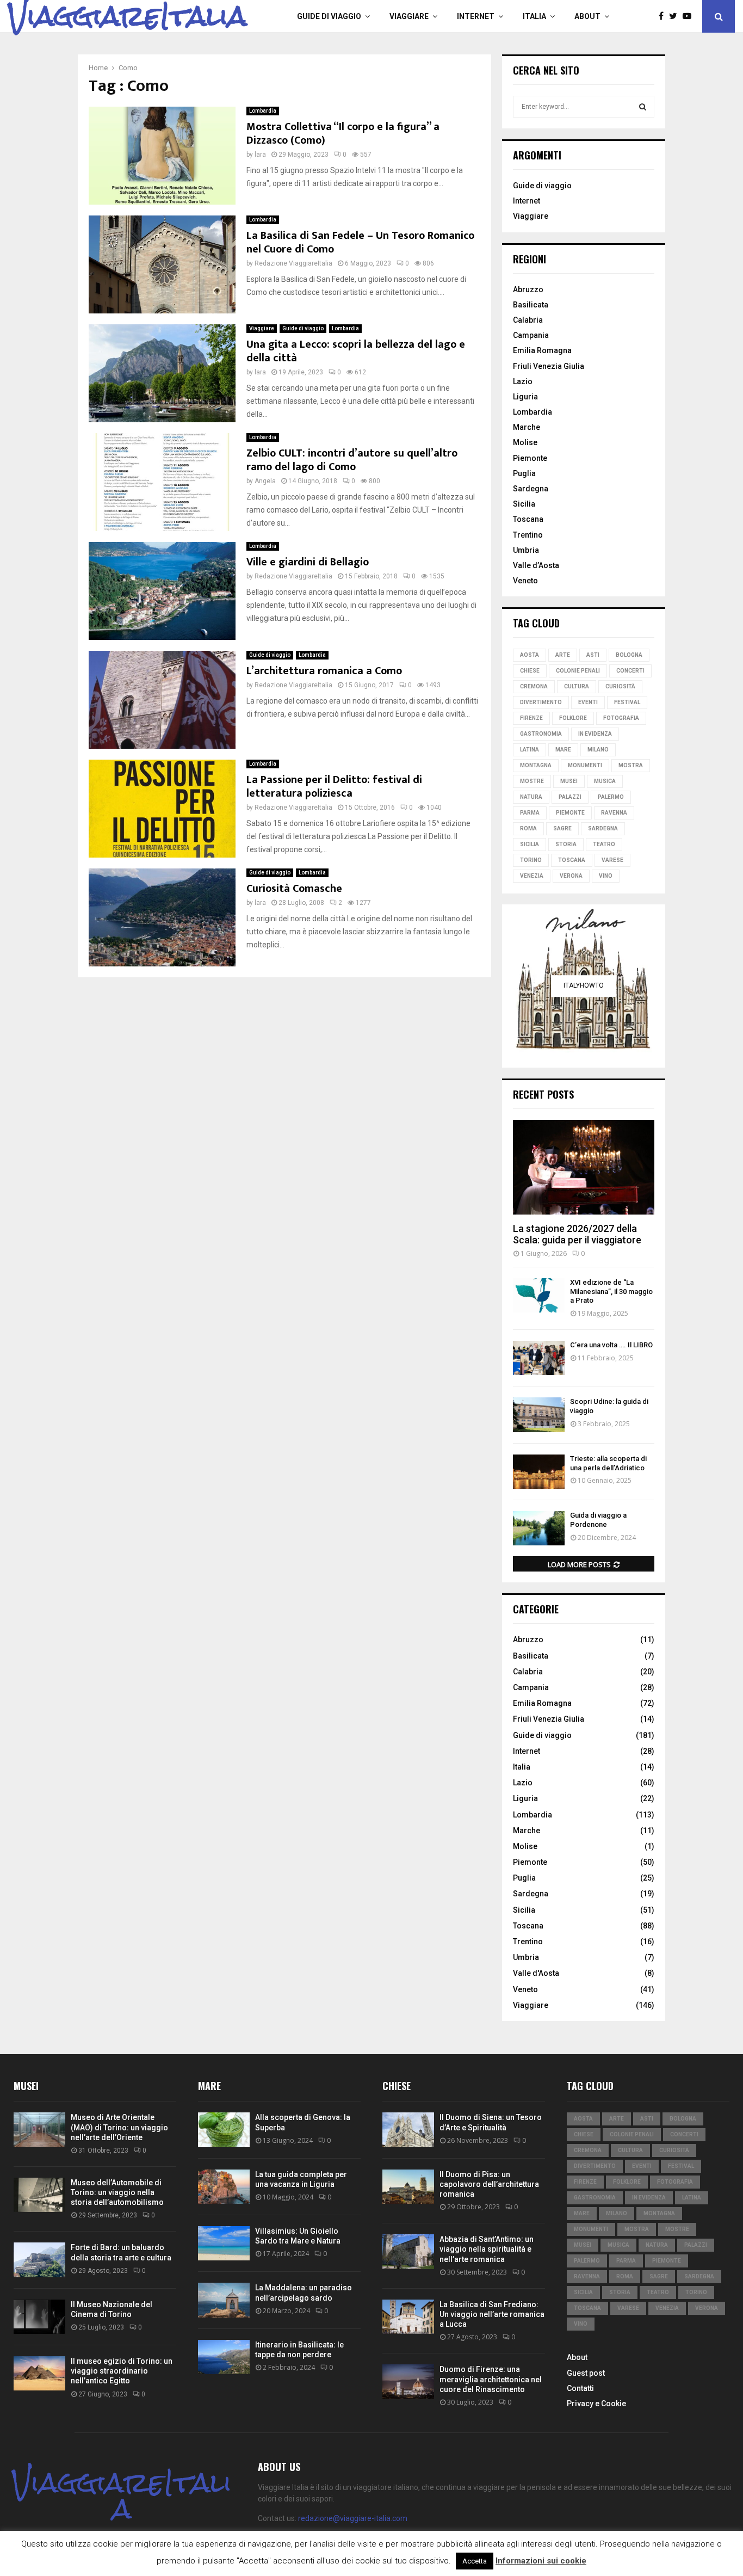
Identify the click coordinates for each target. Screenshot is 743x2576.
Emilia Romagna (542, 350)
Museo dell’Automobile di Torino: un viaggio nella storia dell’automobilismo (117, 2192)
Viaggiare (409, 16)
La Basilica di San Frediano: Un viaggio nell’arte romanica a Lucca (492, 2314)
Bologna (629, 655)
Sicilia (524, 504)
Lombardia (263, 111)
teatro (604, 844)
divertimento (541, 702)
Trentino (528, 535)
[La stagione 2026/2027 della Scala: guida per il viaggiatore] (584, 1167)
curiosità (620, 686)
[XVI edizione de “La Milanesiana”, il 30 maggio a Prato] (539, 1295)
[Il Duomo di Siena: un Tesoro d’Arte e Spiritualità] (408, 2130)
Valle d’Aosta (536, 565)
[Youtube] (690, 16)
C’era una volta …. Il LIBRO (611, 1345)
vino (606, 876)
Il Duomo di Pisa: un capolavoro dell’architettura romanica (489, 2184)
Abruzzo (528, 289)
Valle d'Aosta (536, 1973)
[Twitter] (676, 16)
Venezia (532, 876)
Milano (598, 750)
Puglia (524, 473)
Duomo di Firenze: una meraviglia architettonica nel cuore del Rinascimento (491, 2379)
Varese (612, 860)
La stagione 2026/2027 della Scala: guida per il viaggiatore (577, 1234)
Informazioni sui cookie (541, 2561)
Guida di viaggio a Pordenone (598, 1520)
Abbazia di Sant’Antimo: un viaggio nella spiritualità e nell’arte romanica (487, 2249)
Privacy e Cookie (596, 2404)
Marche (527, 427)
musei (569, 781)
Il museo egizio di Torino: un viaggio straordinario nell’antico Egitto (122, 2371)
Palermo (611, 797)
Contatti (580, 2388)
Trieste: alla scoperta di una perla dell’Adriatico (608, 1463)
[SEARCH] (643, 107)
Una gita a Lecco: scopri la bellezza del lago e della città (356, 351)
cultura (577, 686)
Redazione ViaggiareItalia (293, 263)
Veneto (525, 581)
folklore (573, 718)
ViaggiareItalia (128, 16)
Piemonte (530, 458)
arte (563, 655)
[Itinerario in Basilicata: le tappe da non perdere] (224, 2357)
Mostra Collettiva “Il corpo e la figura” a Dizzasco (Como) (343, 134)
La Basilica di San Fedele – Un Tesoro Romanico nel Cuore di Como (360, 242)
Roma (528, 828)
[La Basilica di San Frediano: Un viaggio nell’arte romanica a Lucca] (408, 2317)
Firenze (531, 718)
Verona (571, 876)
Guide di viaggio (329, 16)
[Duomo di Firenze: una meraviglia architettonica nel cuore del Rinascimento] (408, 2381)
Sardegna (531, 489)
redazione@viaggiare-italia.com (353, 2518)
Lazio (523, 381)
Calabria (528, 320)
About (587, 16)
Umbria (526, 550)
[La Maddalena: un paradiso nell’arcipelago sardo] (224, 2300)
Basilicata (531, 305)
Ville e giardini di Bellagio (308, 562)
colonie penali (578, 671)
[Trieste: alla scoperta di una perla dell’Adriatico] (539, 1472)
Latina (530, 750)
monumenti (585, 765)
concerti (630, 671)
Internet (476, 16)
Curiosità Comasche (294, 889)
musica (605, 781)
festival (627, 702)
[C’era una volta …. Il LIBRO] (539, 1358)
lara (260, 155)
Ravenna (614, 813)
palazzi (570, 797)
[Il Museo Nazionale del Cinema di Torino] (39, 2317)
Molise (525, 442)
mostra (631, 765)
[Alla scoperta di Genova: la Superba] (224, 2130)
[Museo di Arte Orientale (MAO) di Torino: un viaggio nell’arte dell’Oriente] (39, 2130)
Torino (531, 860)
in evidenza (595, 734)
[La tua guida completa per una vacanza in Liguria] (224, 2187)
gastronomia (541, 734)
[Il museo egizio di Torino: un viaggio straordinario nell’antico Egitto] (39, 2373)
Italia (534, 16)
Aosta (530, 655)
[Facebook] (664, 16)
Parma (530, 813)
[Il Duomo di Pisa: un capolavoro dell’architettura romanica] (408, 2187)
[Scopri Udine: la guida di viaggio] (539, 1415)
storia (566, 844)
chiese (530, 671)
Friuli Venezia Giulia (549, 366)
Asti (593, 655)
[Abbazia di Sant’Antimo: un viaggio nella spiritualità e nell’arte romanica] (408, 2251)
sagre (562, 828)
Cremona (534, 686)
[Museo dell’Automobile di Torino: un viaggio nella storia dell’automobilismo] (39, 2195)
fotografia (621, 718)
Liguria (525, 397)
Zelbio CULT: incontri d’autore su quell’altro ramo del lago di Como (352, 460)
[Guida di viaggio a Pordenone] (539, 1528)
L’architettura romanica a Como (324, 671)
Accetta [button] (475, 2561)
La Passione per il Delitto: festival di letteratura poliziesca (334, 787)
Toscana (528, 519)
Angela (265, 481)
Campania (531, 335)
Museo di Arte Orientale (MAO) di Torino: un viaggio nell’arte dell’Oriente (119, 2127)
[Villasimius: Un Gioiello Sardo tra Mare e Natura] (224, 2243)
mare (563, 750)
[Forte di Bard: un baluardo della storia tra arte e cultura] (39, 2260)
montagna (536, 765)
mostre (532, 781)
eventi (588, 702)
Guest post (586, 2373)
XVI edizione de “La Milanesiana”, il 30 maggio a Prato (611, 1292)
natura (531, 797)
